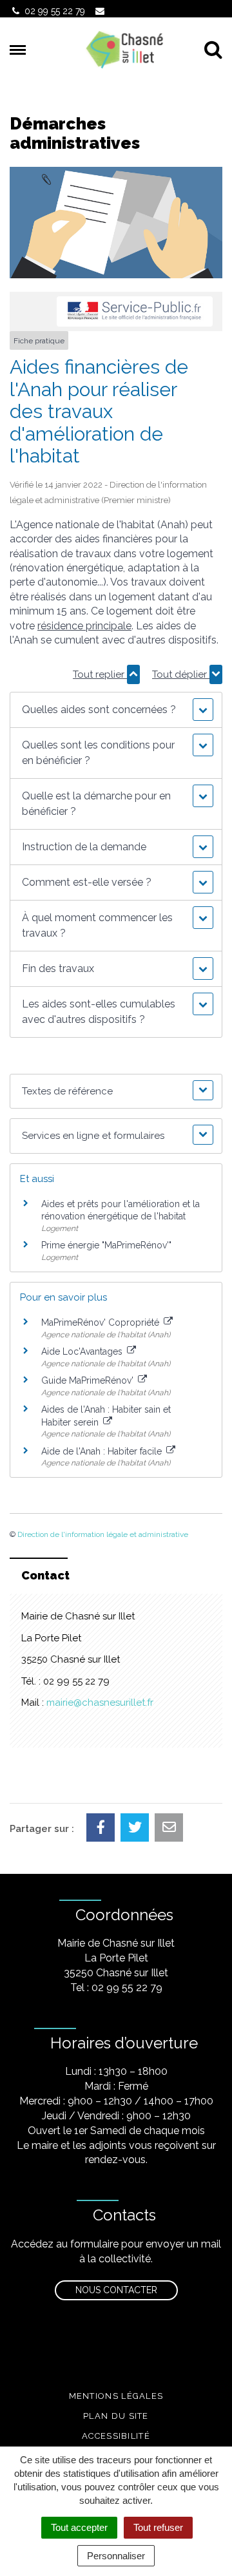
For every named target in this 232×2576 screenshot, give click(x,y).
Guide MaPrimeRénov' (89, 1380)
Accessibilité (116, 2436)
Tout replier (100, 674)
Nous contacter (116, 2290)
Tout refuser (158, 2527)
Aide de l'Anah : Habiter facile (103, 1451)
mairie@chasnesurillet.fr (100, 1703)
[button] (116, 710)
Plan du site (116, 2416)
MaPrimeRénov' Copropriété (101, 1322)
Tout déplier (181, 674)
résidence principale (84, 626)
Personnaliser (116, 2556)
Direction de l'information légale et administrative (103, 1534)
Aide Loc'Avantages (83, 1351)
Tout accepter (79, 2527)
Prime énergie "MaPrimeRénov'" (108, 1245)
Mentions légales (116, 2396)
